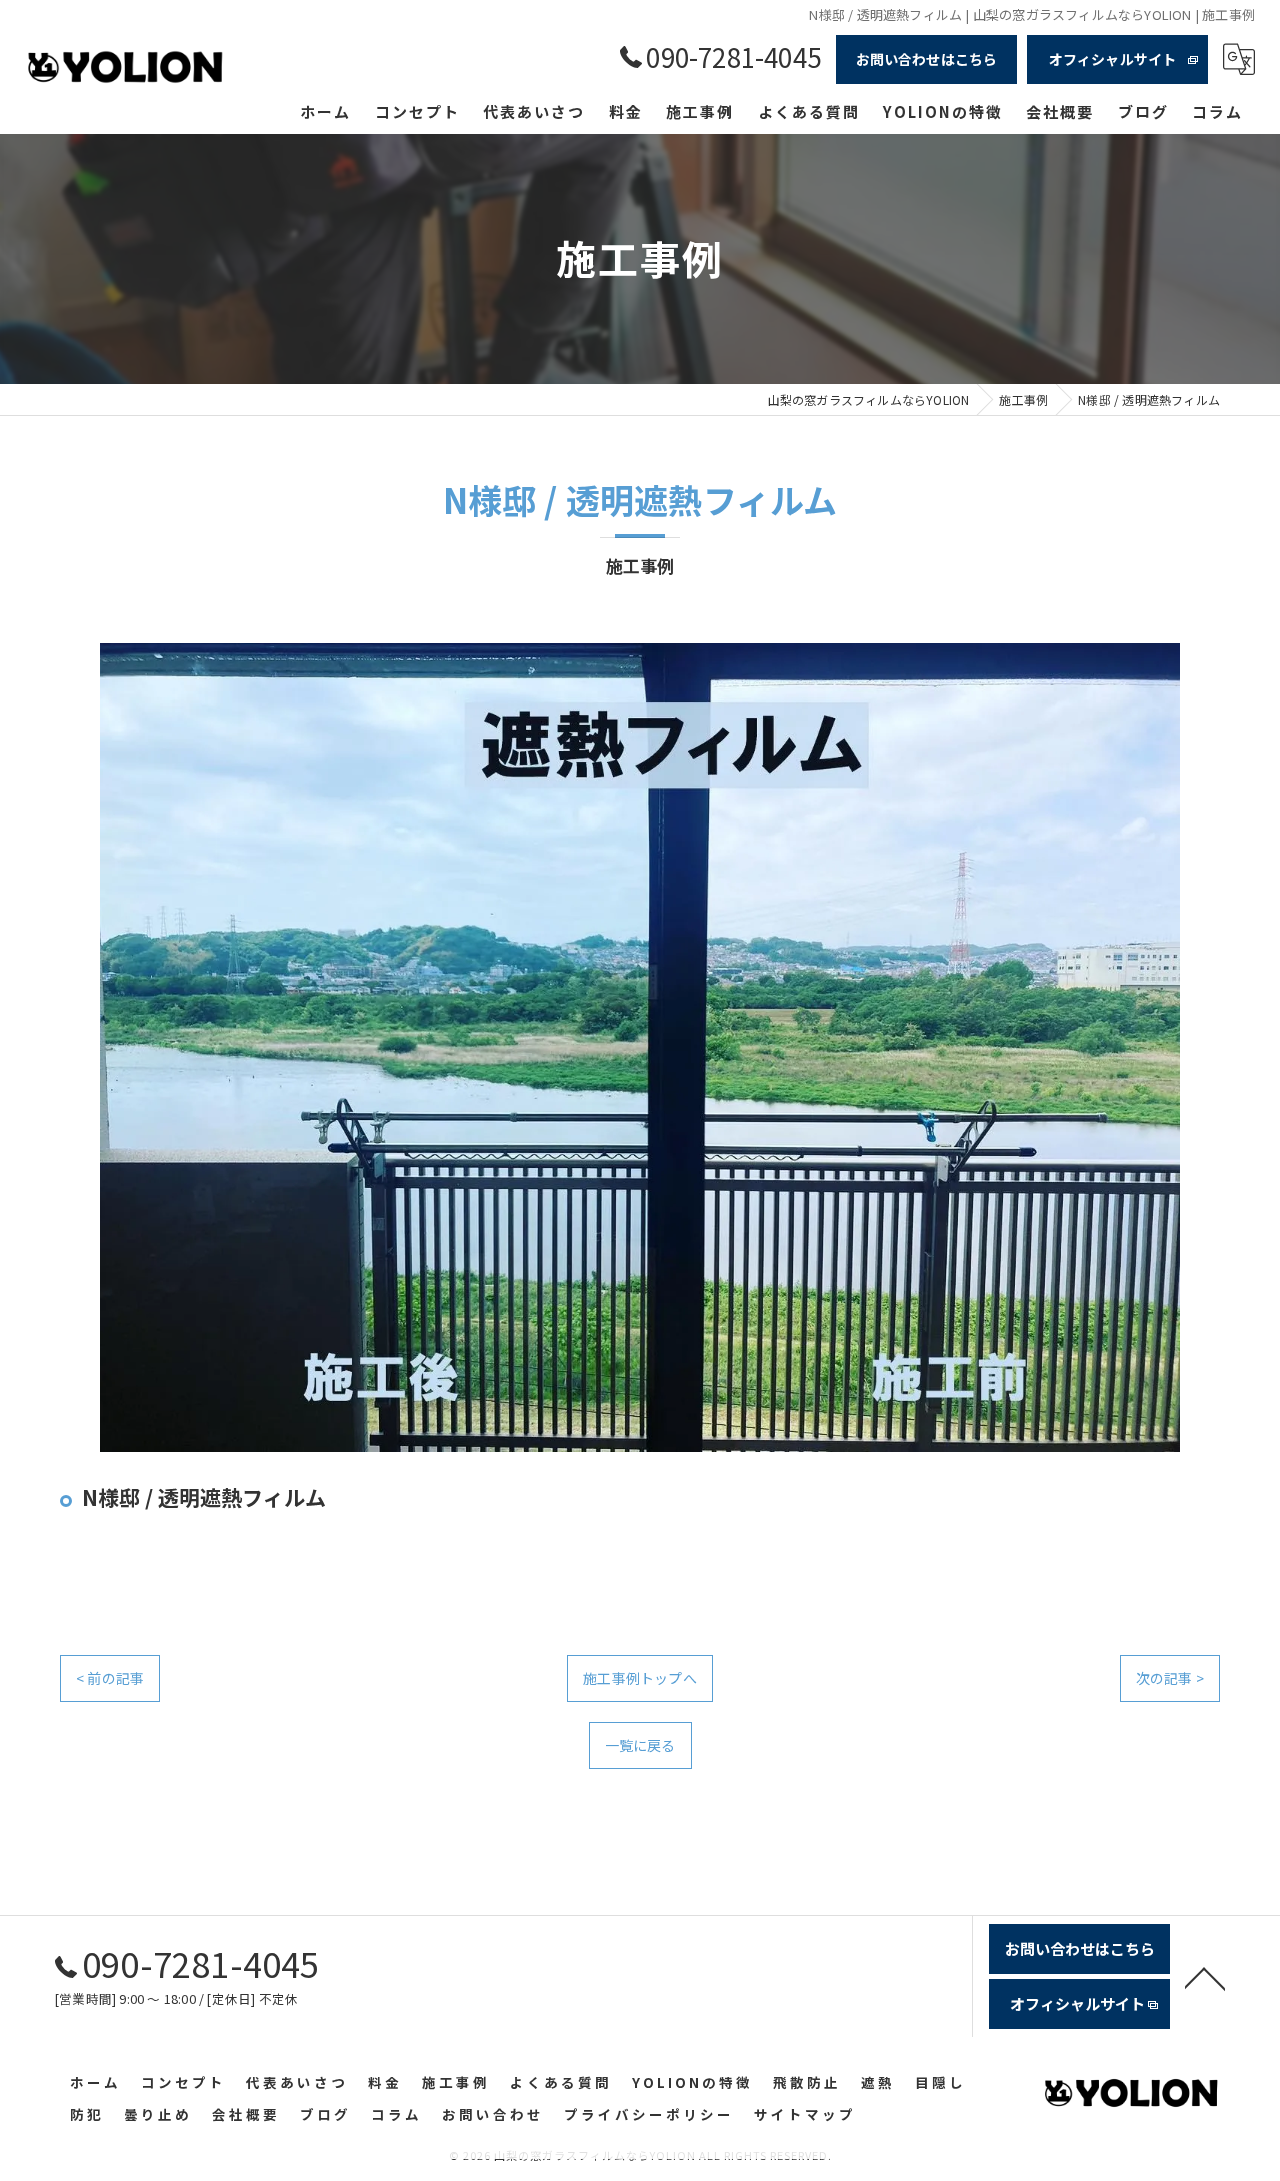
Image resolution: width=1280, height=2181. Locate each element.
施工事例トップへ (640, 1678)
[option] (640, 1047)
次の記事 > (1170, 1678)
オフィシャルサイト (1113, 59)
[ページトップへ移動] (1205, 1977)
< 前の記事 (110, 1678)
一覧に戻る (640, 1745)
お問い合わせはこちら (927, 59)
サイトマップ (805, 2114)
